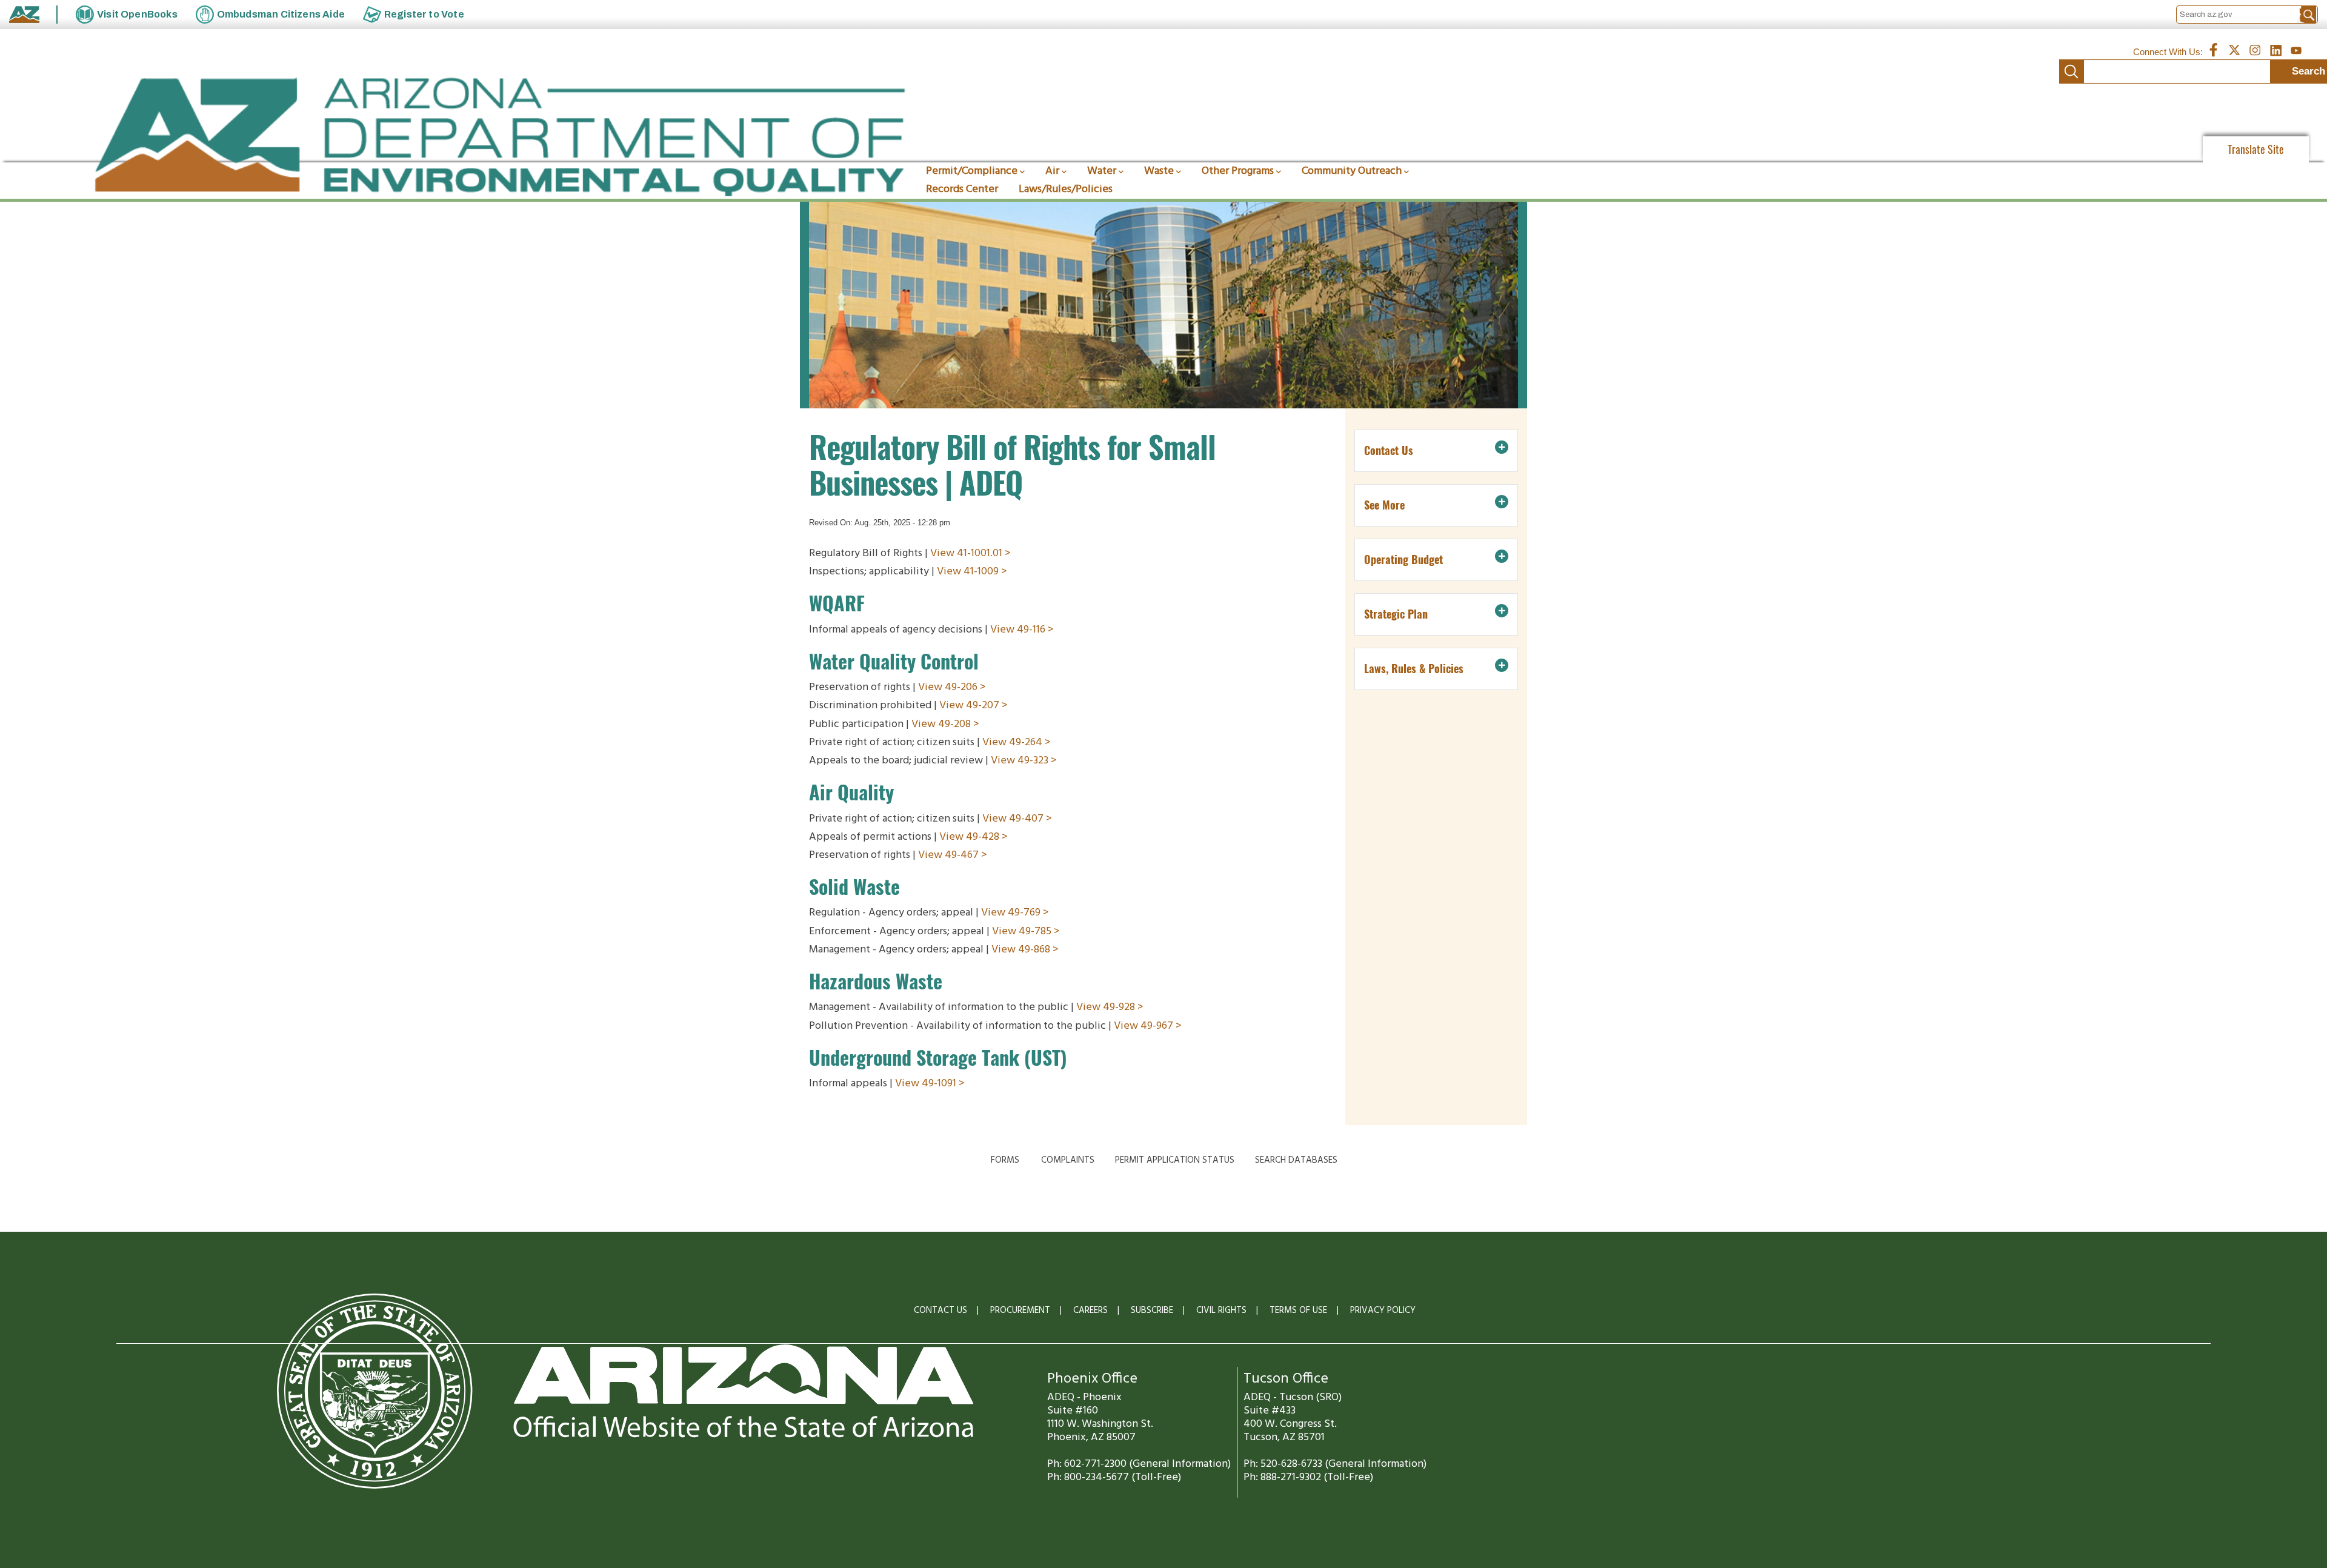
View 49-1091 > (930, 1084)
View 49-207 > (974, 706)
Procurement (1020, 1311)
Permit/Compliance (972, 171)
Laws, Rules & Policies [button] (1414, 669)
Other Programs (1238, 171)
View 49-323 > (1024, 761)
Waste (1159, 171)
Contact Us (940, 1311)
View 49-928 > (1110, 1007)
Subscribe (1152, 1311)
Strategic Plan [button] (1396, 614)
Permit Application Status (1175, 1160)
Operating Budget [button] (1403, 560)
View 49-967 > (1148, 1026)
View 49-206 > (952, 687)
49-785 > (1039, 932)
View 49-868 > (1025, 950)
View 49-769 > (1015, 913)
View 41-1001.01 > (970, 553)
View (1004, 932)
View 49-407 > (1017, 819)
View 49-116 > (1022, 630)
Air (1052, 171)
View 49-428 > (974, 837)
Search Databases (1296, 1160)
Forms (1005, 1160)
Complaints (1068, 1160)
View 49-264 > (1017, 742)
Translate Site (2256, 149)
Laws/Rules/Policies (1066, 189)
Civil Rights (1221, 1311)
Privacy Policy (1383, 1311)
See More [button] (1384, 505)
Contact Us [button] (1389, 450)
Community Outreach (1352, 171)
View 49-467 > (953, 855)
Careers (1090, 1311)
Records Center (962, 189)
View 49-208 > (945, 724)
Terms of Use (1298, 1311)
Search (2071, 71)
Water (1102, 171)
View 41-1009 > (972, 572)
